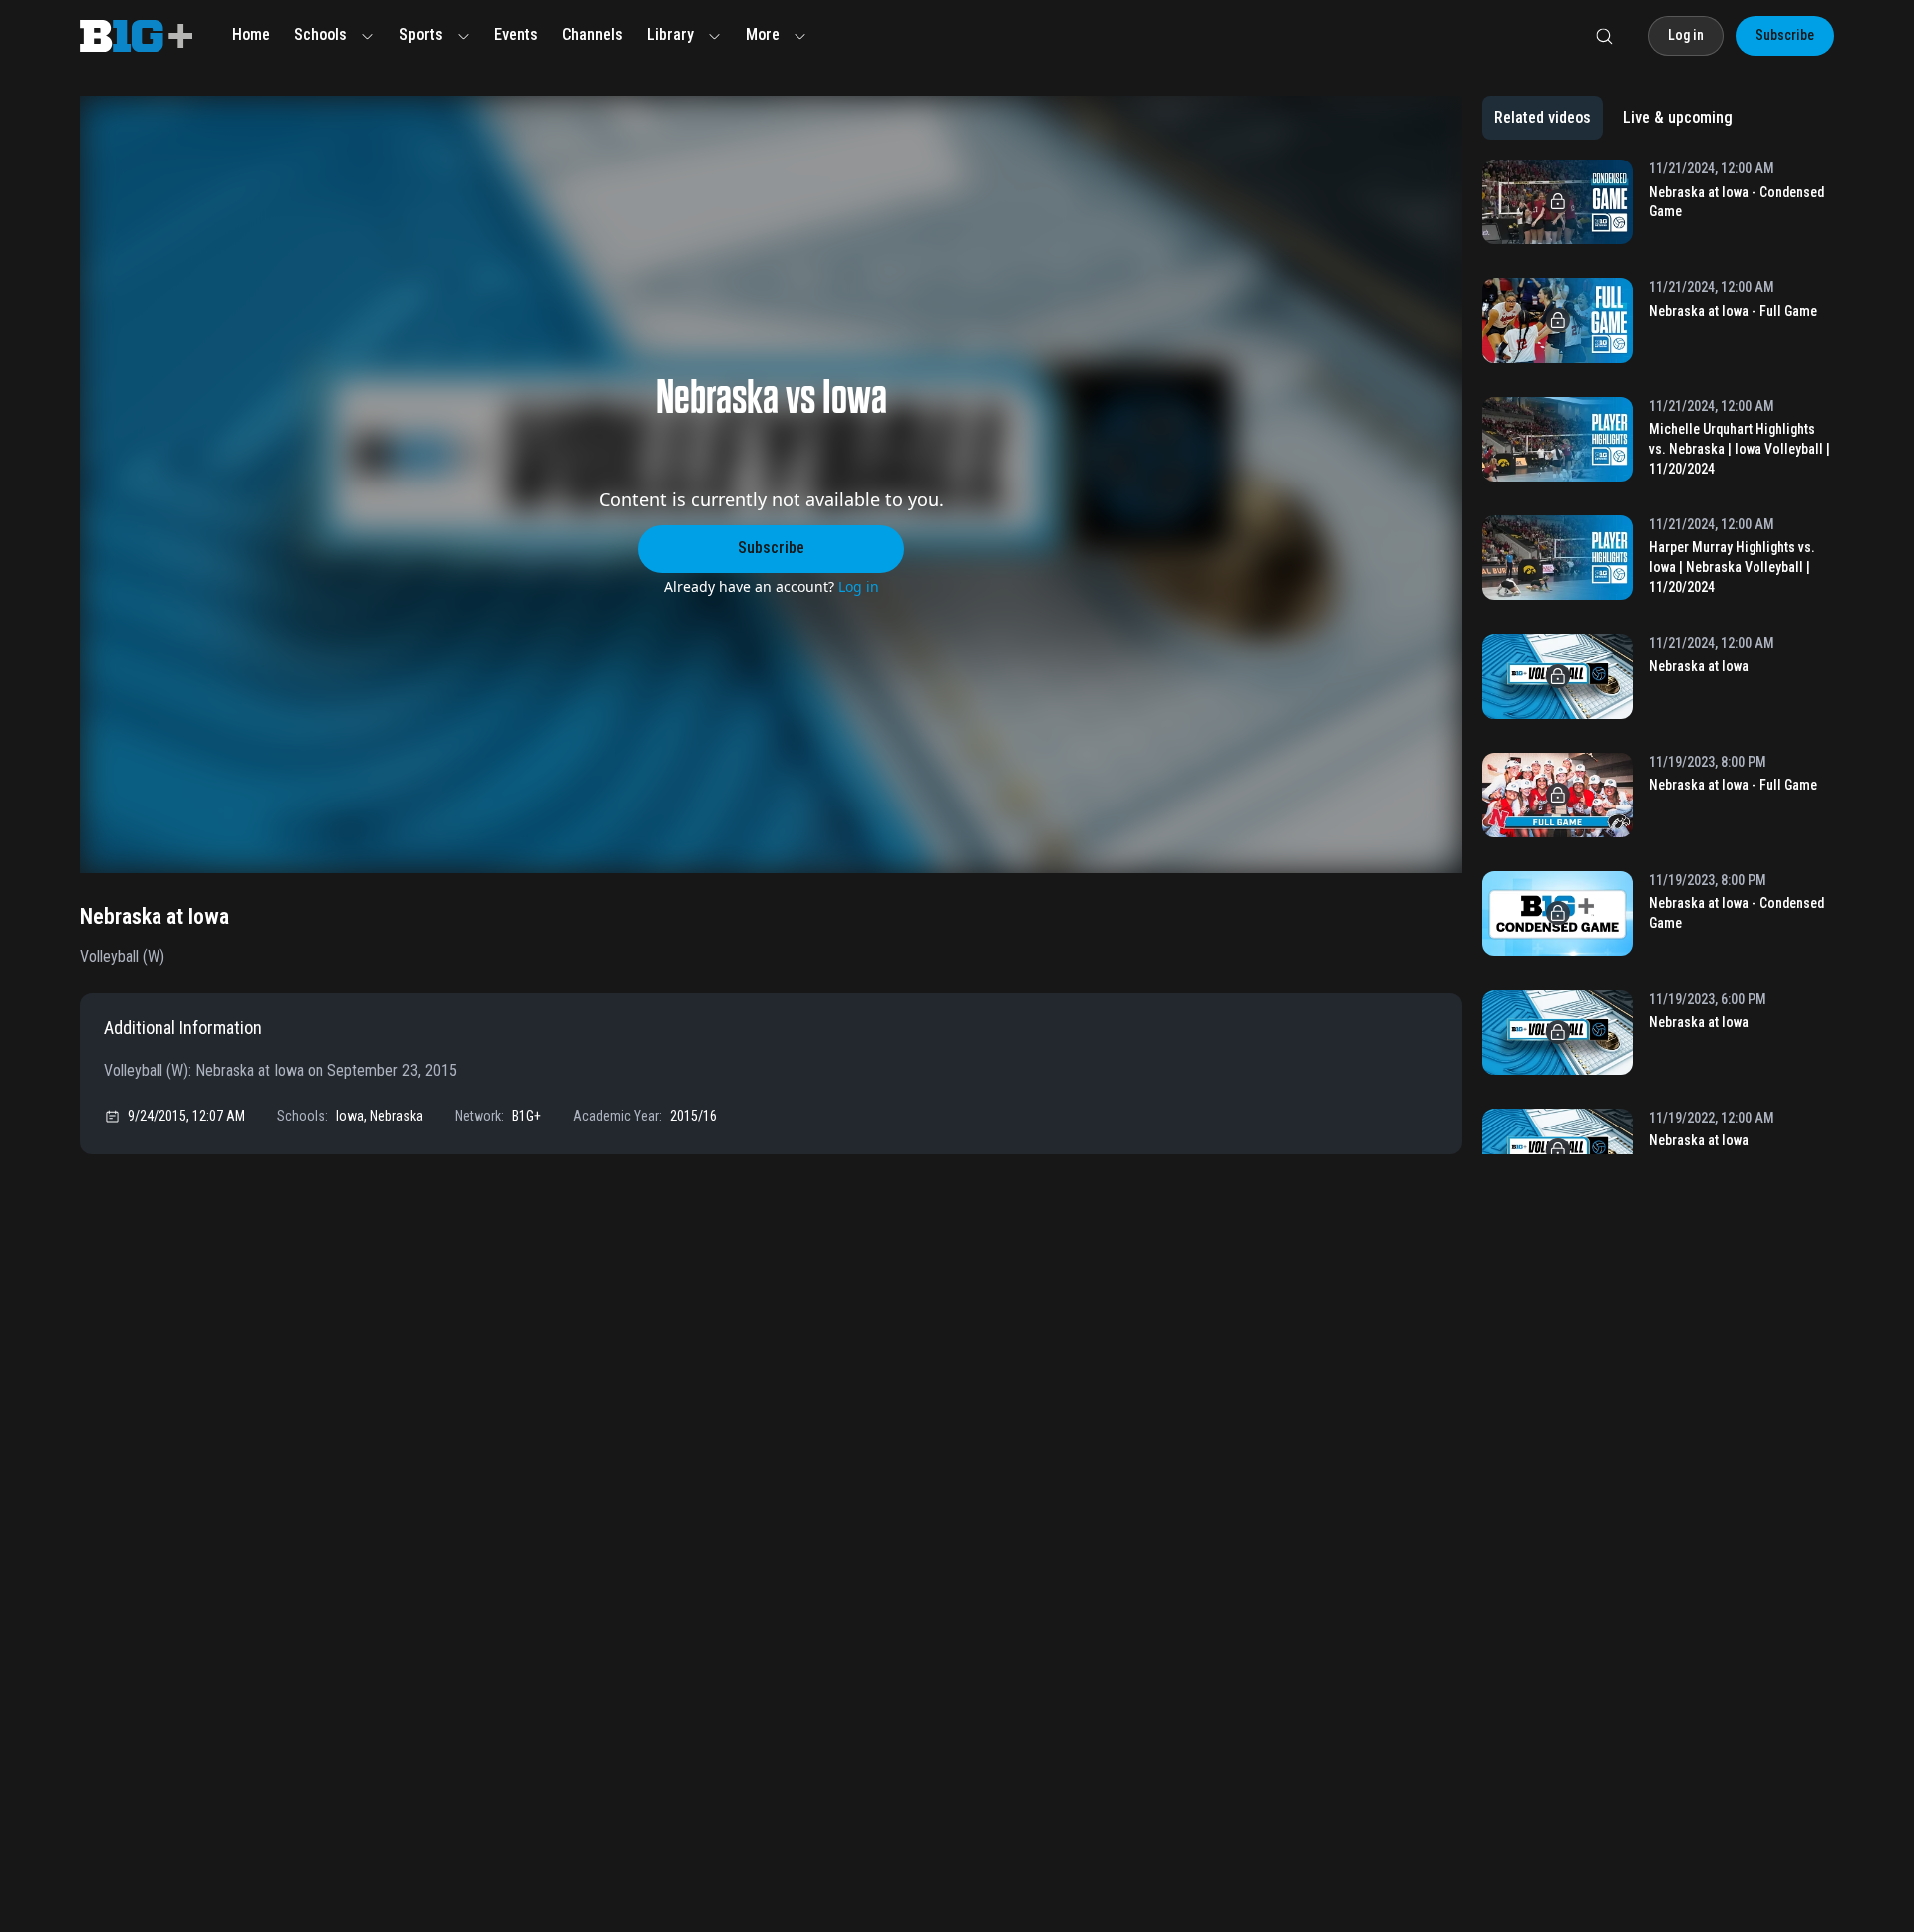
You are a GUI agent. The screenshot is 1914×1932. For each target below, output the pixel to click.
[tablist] (1613, 118)
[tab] (1543, 118)
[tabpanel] (1658, 657)
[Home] (136, 36)
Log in (859, 587)
